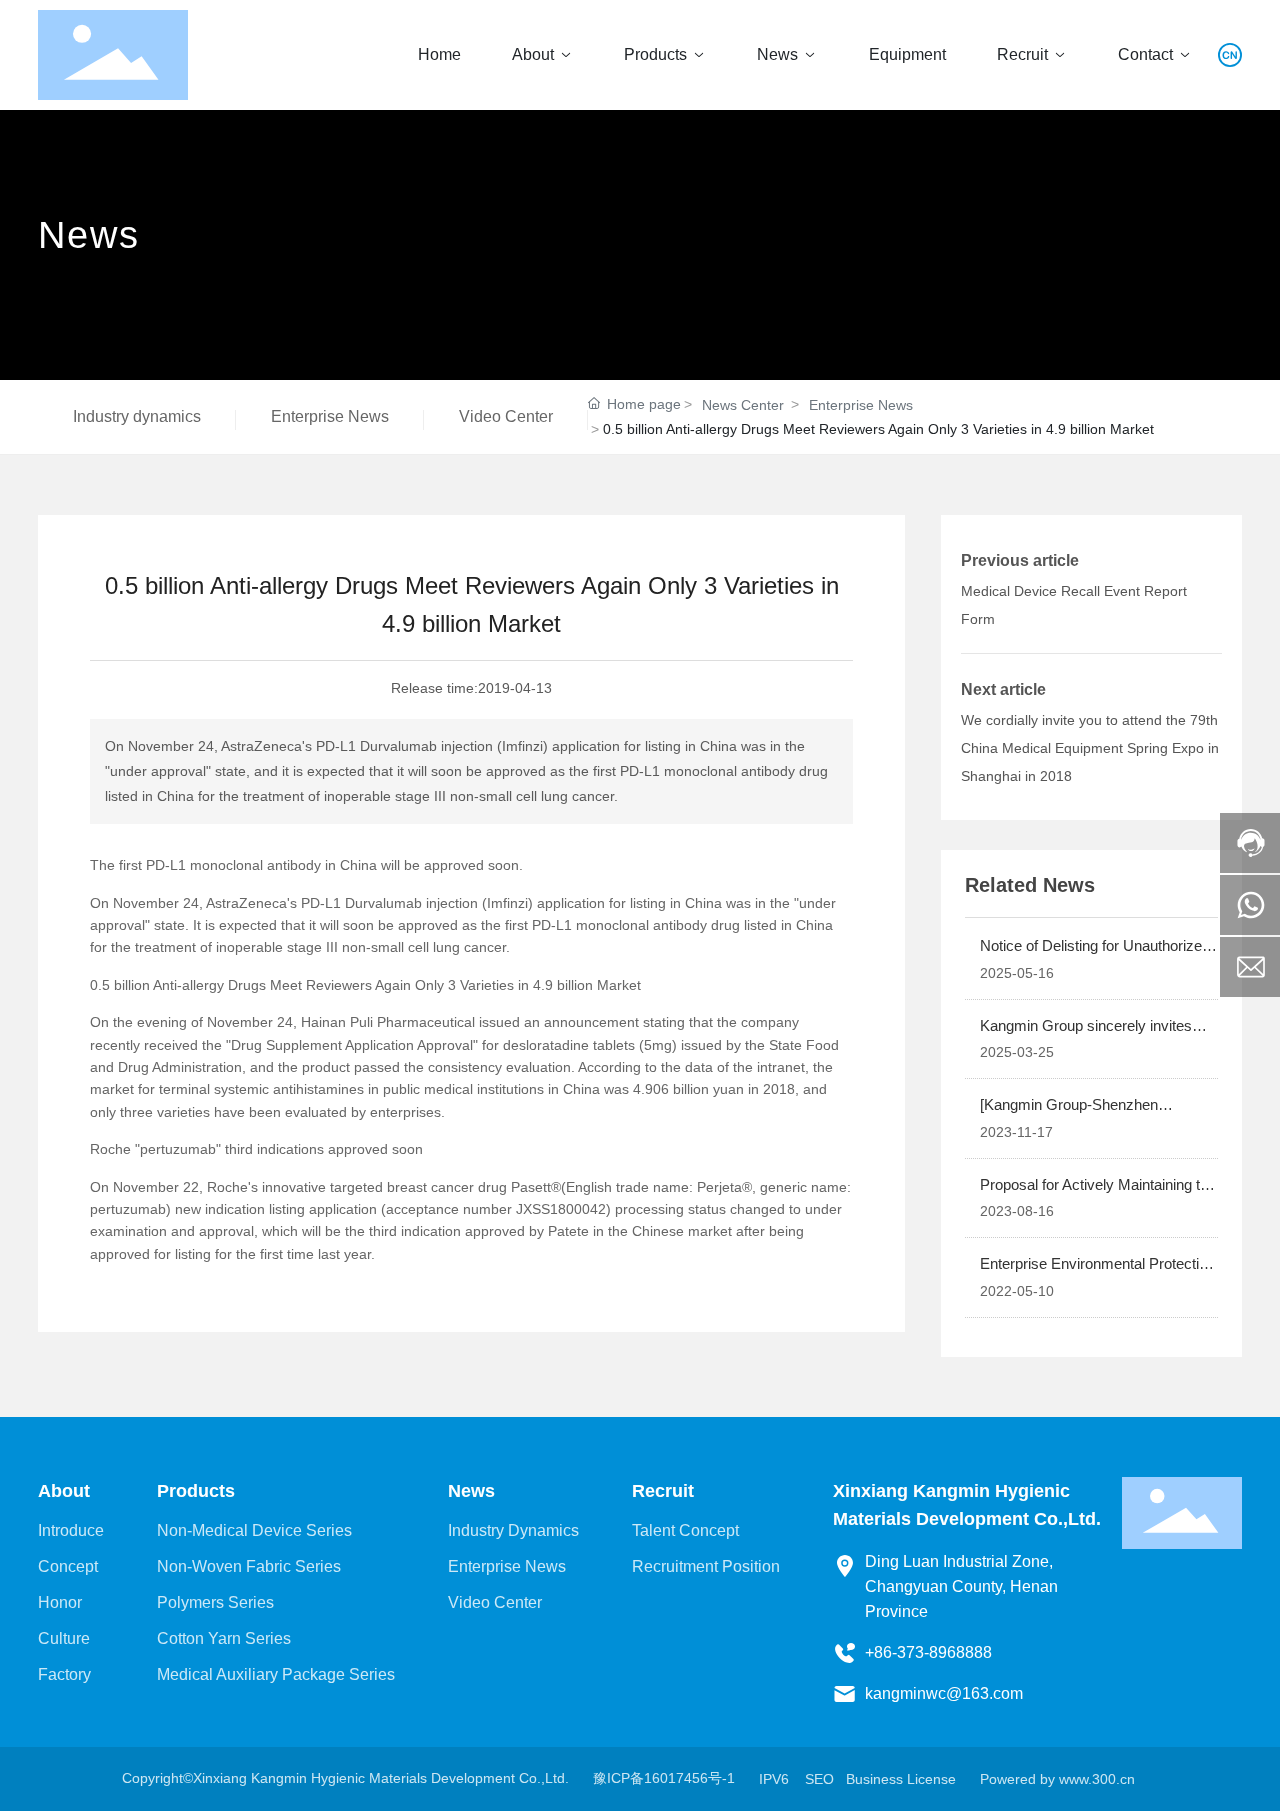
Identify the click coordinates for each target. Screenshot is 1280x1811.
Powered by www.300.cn (1057, 1779)
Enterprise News (330, 416)
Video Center (506, 416)
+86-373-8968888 (928, 1652)
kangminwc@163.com (944, 1693)
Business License (901, 1779)
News (89, 235)
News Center (743, 405)
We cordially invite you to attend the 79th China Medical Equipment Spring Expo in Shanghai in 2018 (1090, 748)
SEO (819, 1779)
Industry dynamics (137, 416)
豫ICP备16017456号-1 (664, 1778)
